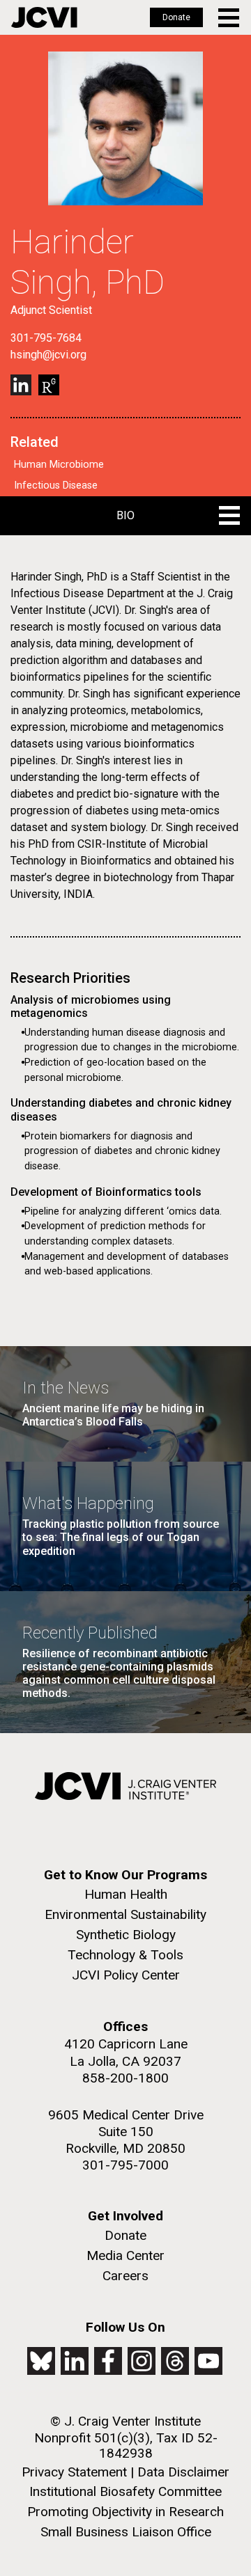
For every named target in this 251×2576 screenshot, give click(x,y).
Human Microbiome (59, 465)
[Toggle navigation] (230, 18)
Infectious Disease (56, 485)
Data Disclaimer (183, 2472)
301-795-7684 (46, 338)
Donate (176, 17)
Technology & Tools (125, 1955)
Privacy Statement (74, 2472)
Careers (125, 2276)
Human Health (126, 1894)
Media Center (125, 2255)
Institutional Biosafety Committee (125, 2491)
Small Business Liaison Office (126, 2532)
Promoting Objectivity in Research (125, 2512)
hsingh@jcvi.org (48, 355)
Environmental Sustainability (125, 1914)
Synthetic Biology (126, 1935)
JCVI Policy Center (126, 1975)
